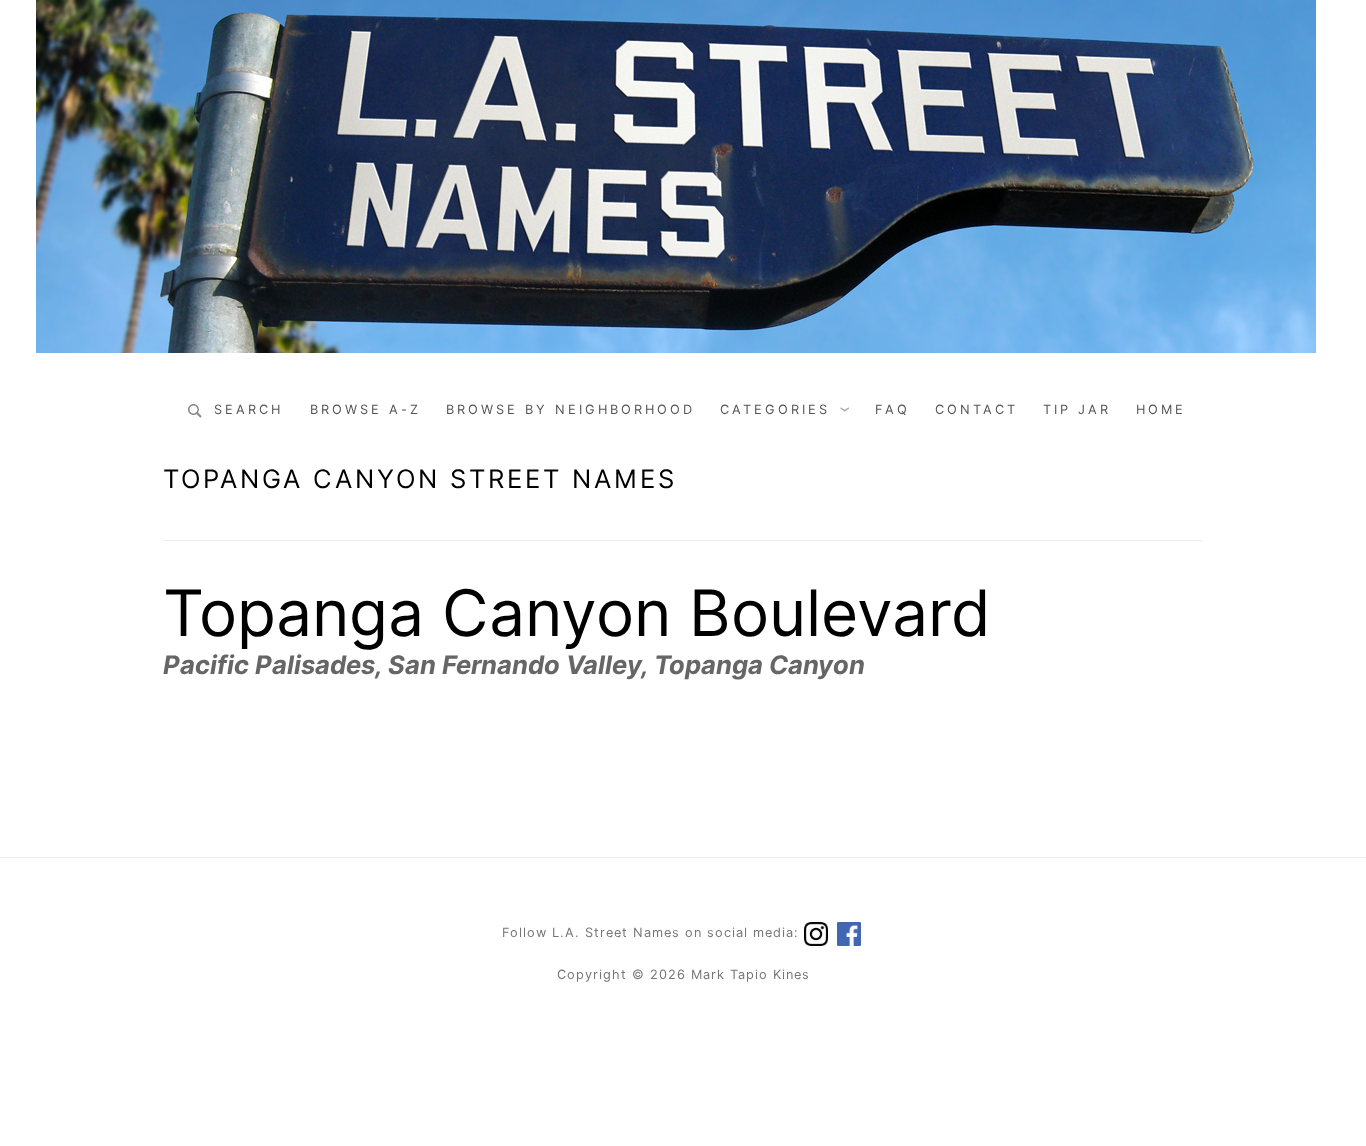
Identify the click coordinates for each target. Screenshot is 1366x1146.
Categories (775, 409)
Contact (976, 409)
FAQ (892, 409)
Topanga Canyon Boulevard (577, 612)
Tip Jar (1077, 409)
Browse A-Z (365, 409)
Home (1161, 409)
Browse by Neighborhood (570, 409)
